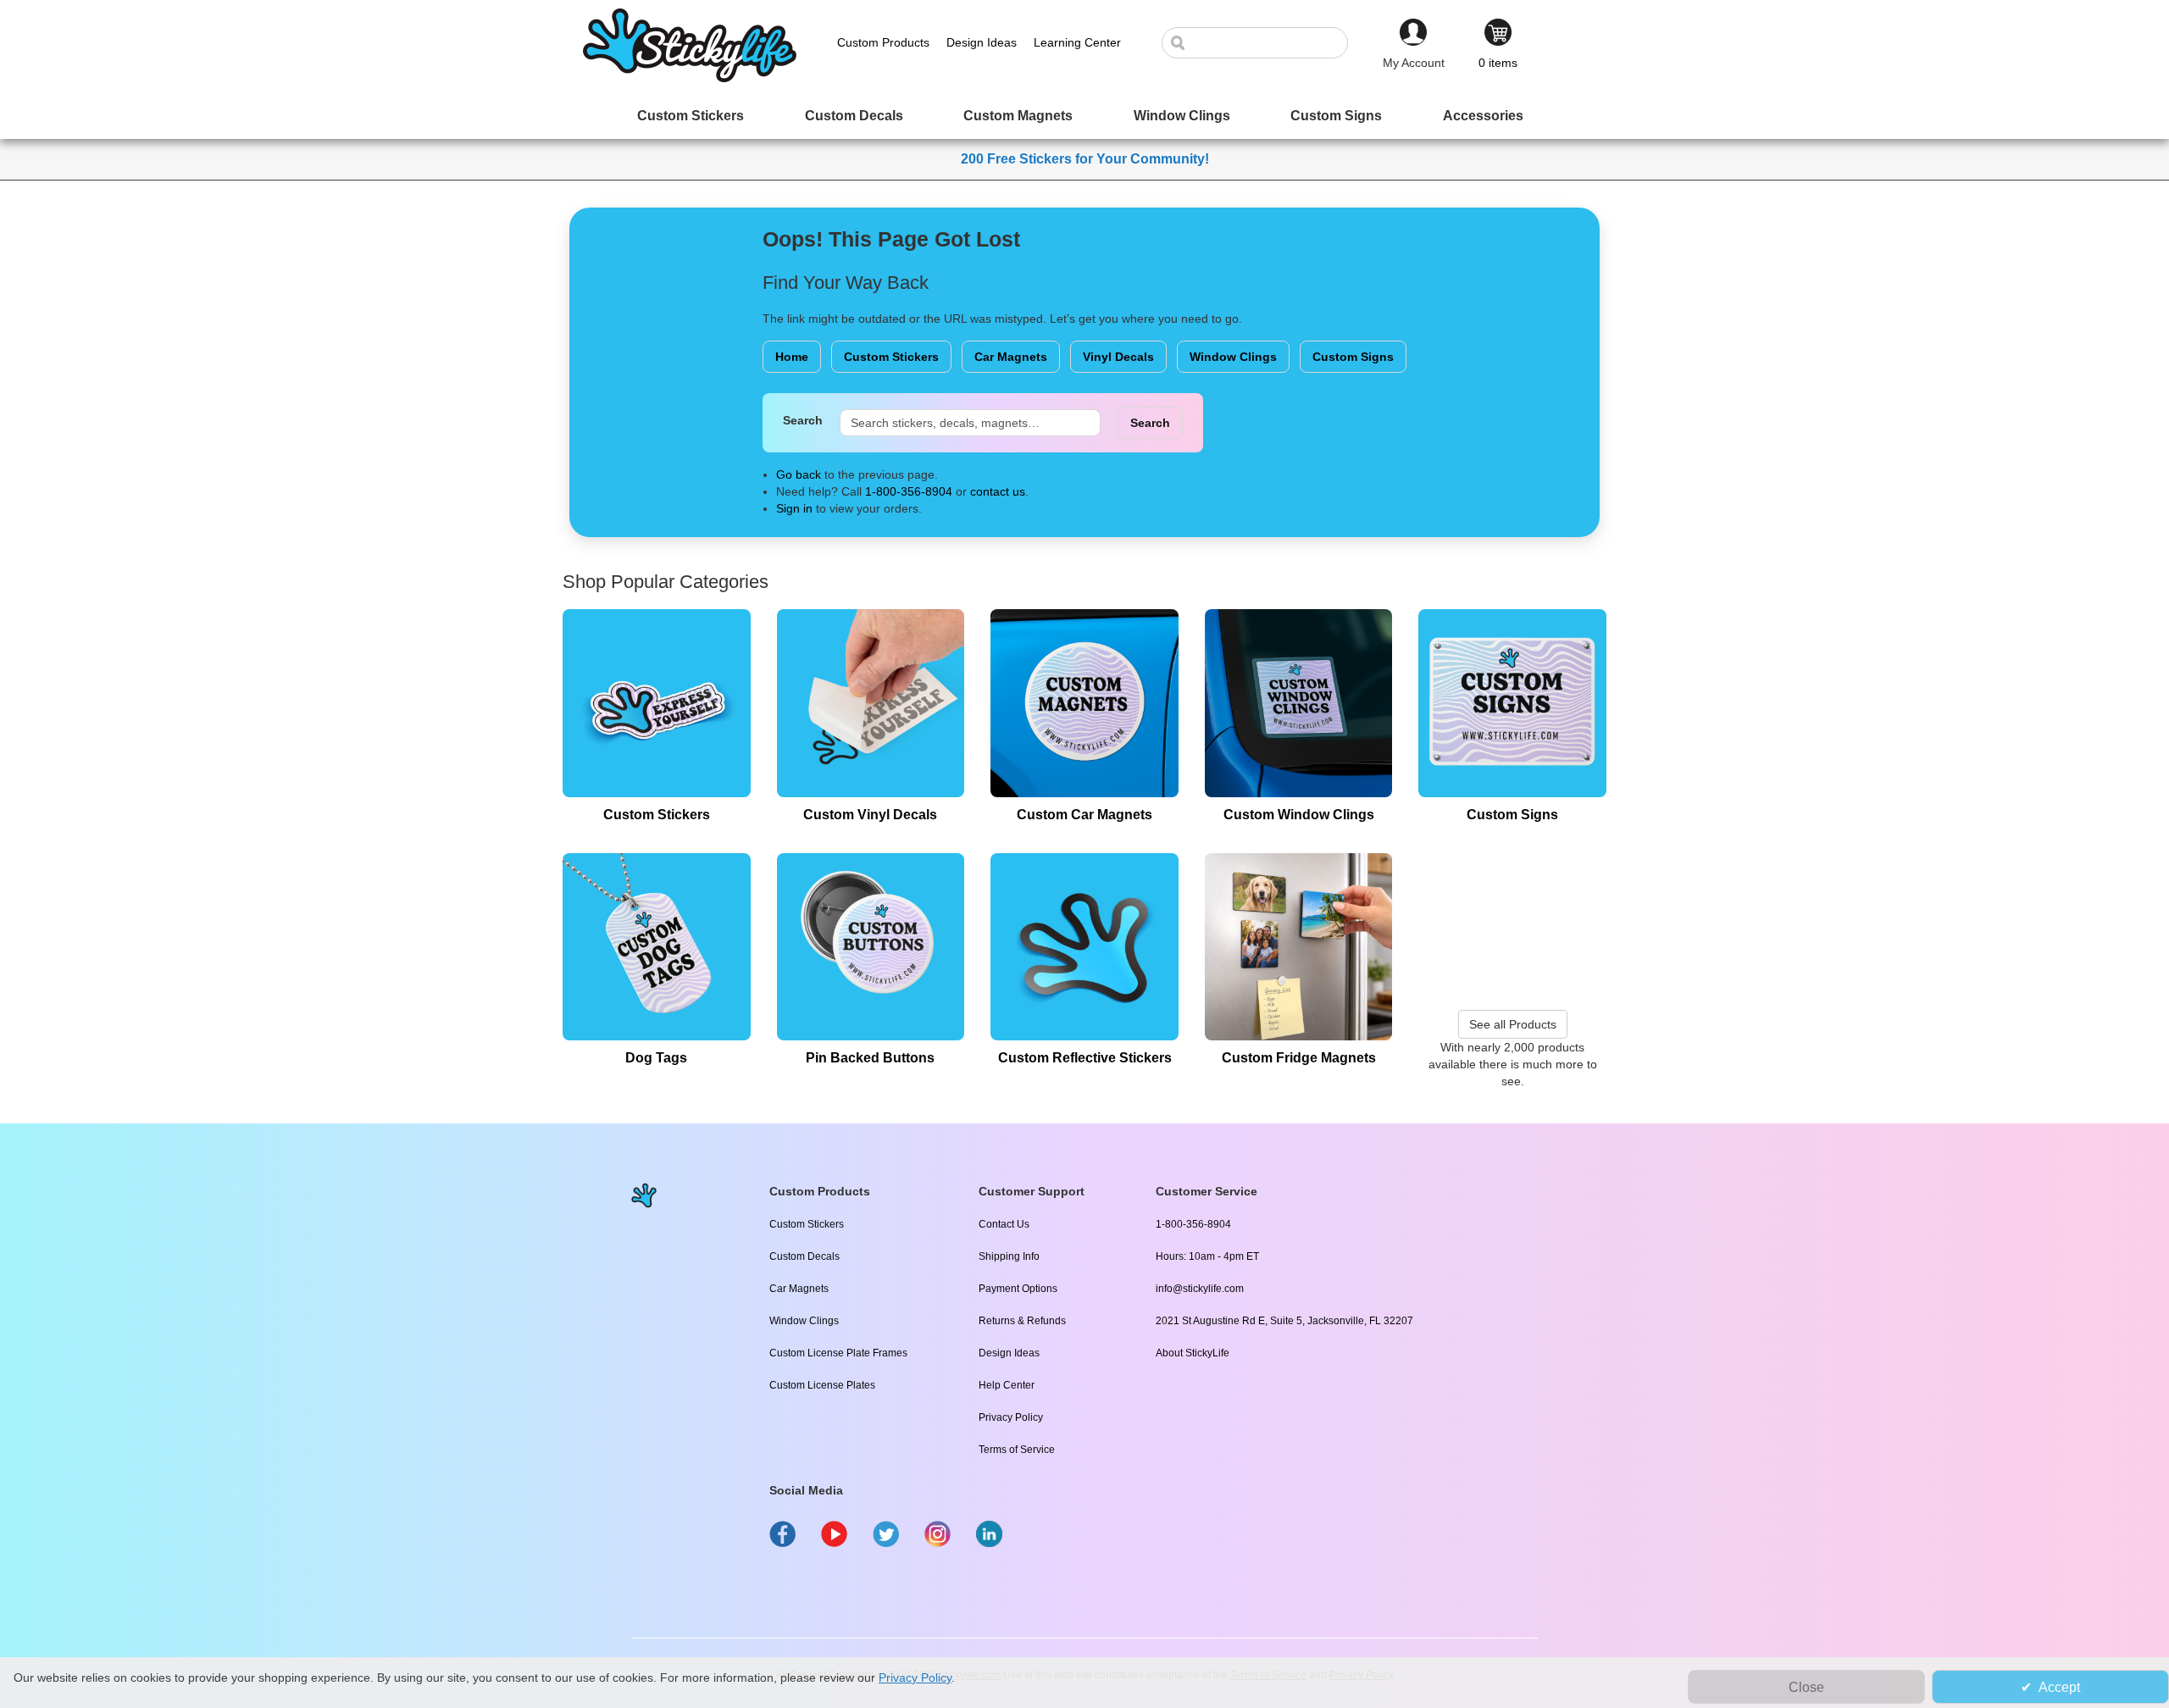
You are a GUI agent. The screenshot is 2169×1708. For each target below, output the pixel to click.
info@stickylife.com (1200, 1289)
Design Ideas (1009, 1353)
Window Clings (1233, 357)
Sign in (794, 508)
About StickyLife (1193, 1353)
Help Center (1007, 1385)
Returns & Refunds (1022, 1321)
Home (792, 357)
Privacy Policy (1011, 1417)
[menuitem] (691, 116)
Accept (2059, 1687)
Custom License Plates (822, 1385)
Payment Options (1018, 1289)
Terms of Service (1017, 1450)
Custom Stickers (891, 357)
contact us (998, 491)
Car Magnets (1011, 357)
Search (803, 420)
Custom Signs (1353, 357)
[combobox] (1263, 43)
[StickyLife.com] (690, 78)
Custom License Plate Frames (838, 1353)
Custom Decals (804, 1256)
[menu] (1084, 116)
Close (1806, 1687)
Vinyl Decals (1118, 357)
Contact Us (1004, 1224)
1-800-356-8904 (909, 491)
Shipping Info (1009, 1256)
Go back (799, 474)
